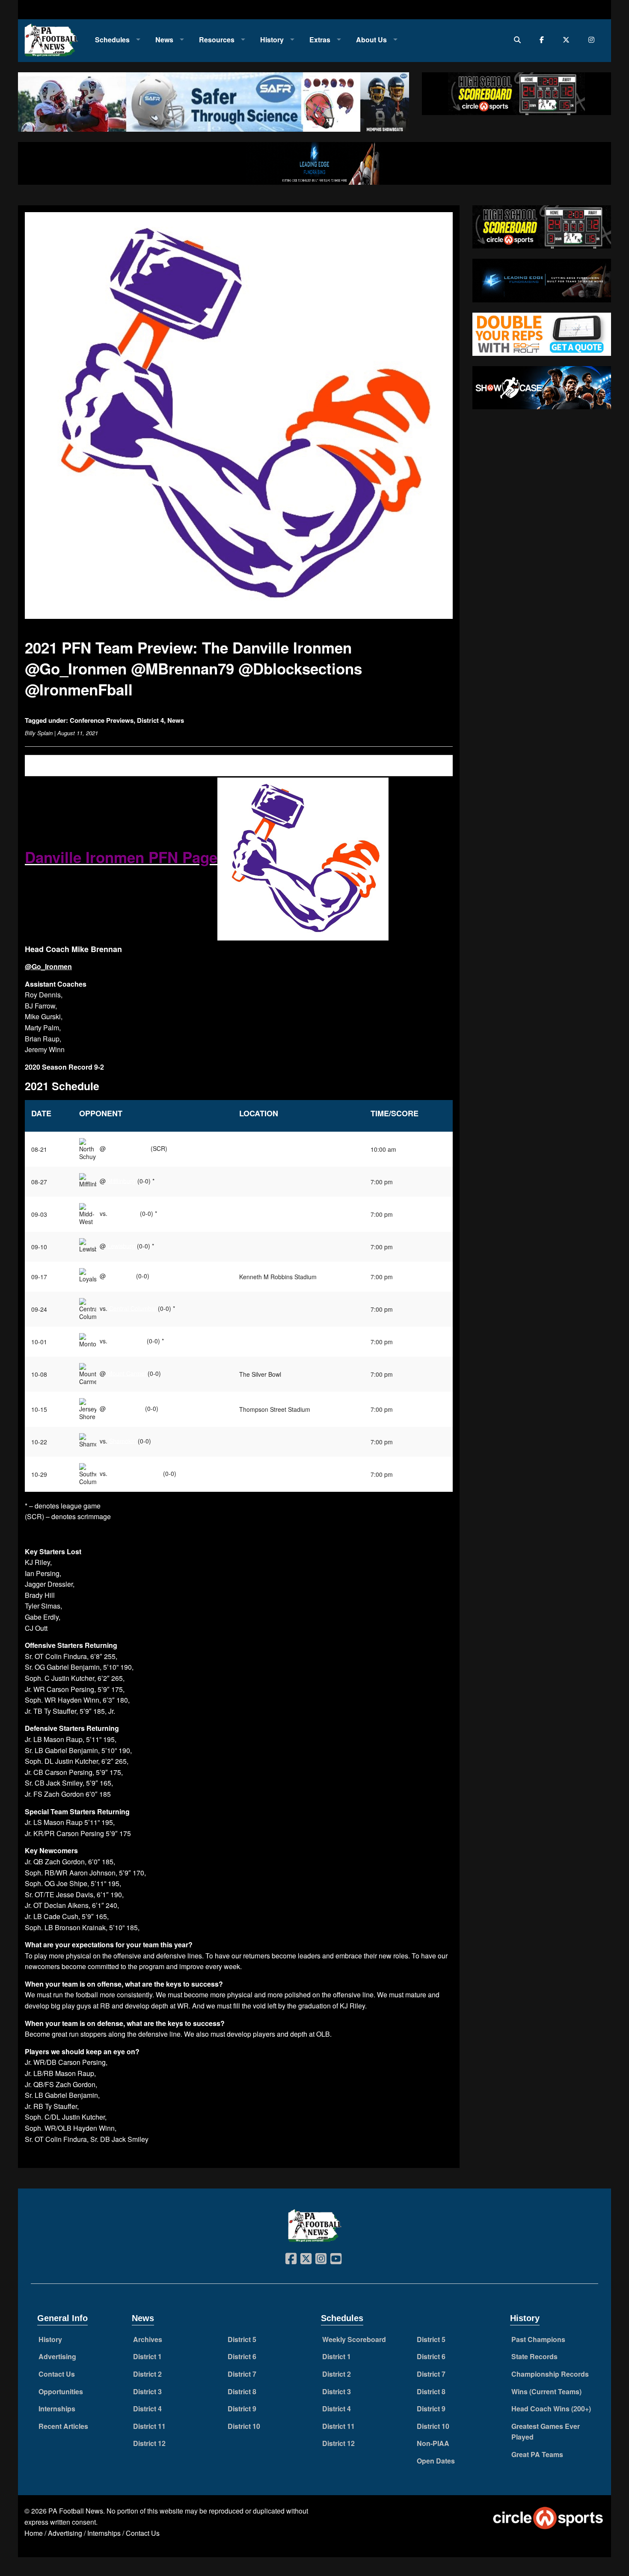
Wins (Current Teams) (546, 2391)
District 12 (149, 2443)
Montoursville (127, 1340)
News (164, 40)
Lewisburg (121, 1245)
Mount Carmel (127, 1373)
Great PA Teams (537, 2454)
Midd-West (124, 1213)
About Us (371, 40)
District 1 (147, 2356)
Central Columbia (133, 1308)
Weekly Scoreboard (354, 2339)
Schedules (112, 40)
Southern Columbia (135, 1473)
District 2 (147, 2374)
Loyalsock (121, 1275)
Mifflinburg (122, 1180)
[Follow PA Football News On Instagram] (593, 40)
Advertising (57, 2356)
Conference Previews (102, 720)
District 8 (242, 2391)
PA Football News (76, 2511)
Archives (148, 2339)
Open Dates (436, 2461)
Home (34, 2533)
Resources (217, 40)
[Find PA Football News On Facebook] (544, 40)
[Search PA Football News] (519, 40)
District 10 (244, 2426)
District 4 (150, 720)
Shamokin (123, 1440)
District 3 (147, 2391)
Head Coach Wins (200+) (551, 2409)
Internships (57, 2409)
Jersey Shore (125, 1408)
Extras (320, 40)
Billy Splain (39, 733)
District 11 (149, 2426)
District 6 (242, 2356)
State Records (534, 2356)
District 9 (242, 2409)
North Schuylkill (128, 1148)
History (272, 40)
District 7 (242, 2374)
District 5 (242, 2339)
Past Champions (538, 2339)
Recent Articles (63, 2426)
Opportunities (61, 2391)
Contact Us (57, 2374)
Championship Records (550, 2374)
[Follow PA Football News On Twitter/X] (568, 40)
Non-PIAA (433, 2443)
